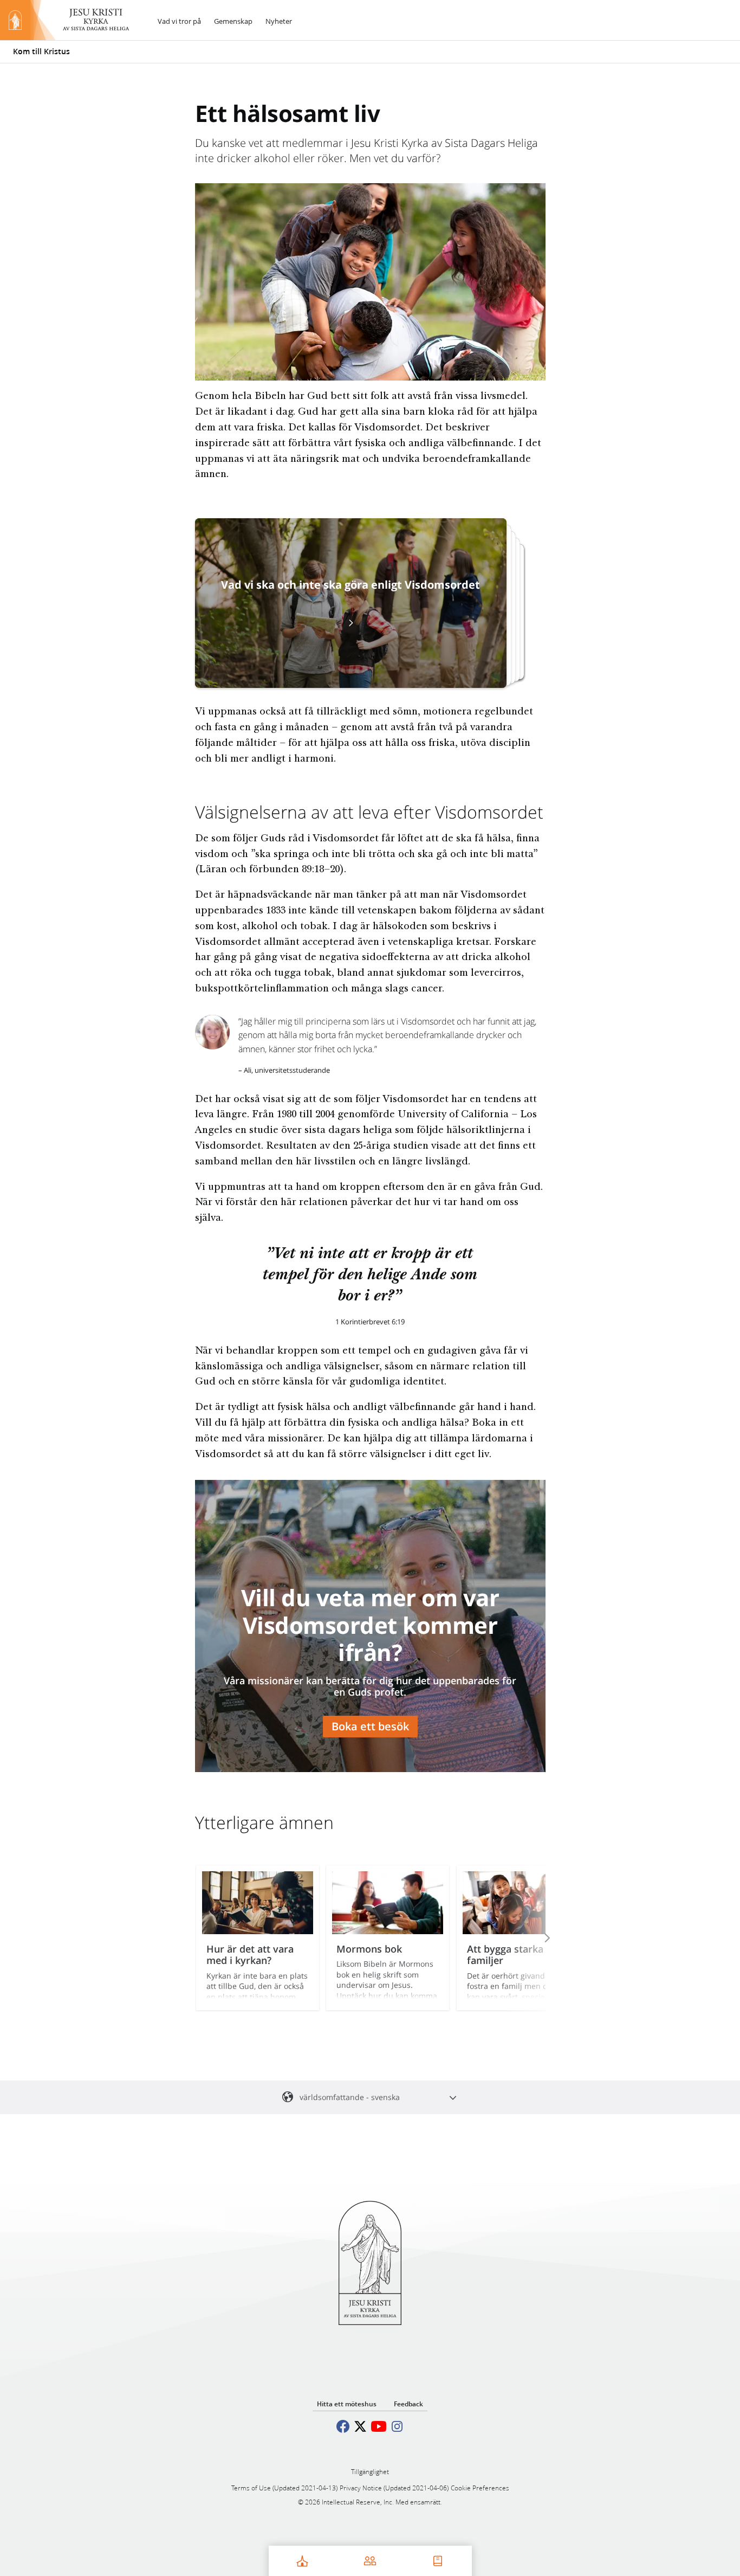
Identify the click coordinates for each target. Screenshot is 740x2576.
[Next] (533, 1938)
